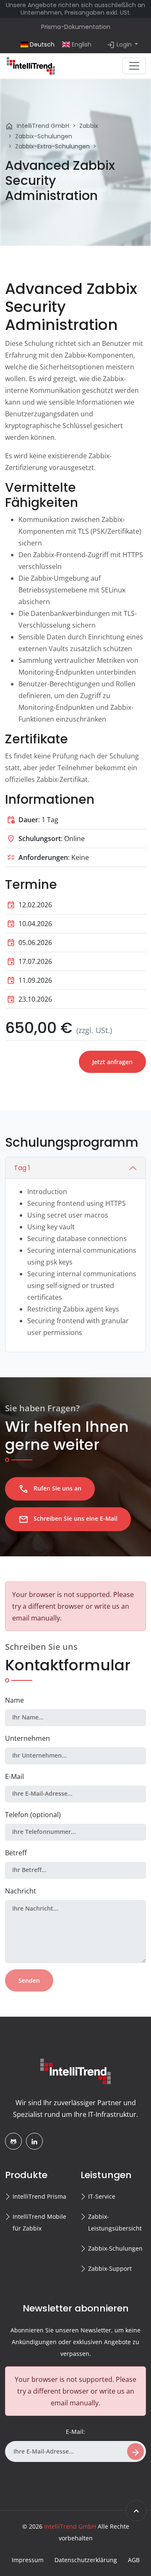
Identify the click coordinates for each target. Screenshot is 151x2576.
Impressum (28, 2560)
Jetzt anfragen (112, 1062)
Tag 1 (22, 1168)
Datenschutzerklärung (86, 2560)
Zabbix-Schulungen (115, 2248)
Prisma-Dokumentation (76, 27)
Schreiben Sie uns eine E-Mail (68, 1519)
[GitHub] (13, 2141)
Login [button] (120, 45)
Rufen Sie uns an (50, 1489)
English (81, 44)
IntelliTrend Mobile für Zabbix (39, 2222)
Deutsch (41, 44)
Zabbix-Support (110, 2268)
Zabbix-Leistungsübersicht (115, 2222)
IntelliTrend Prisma (39, 2196)
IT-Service (102, 2196)
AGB (134, 2560)
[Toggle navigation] (134, 66)
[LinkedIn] (34, 2141)
